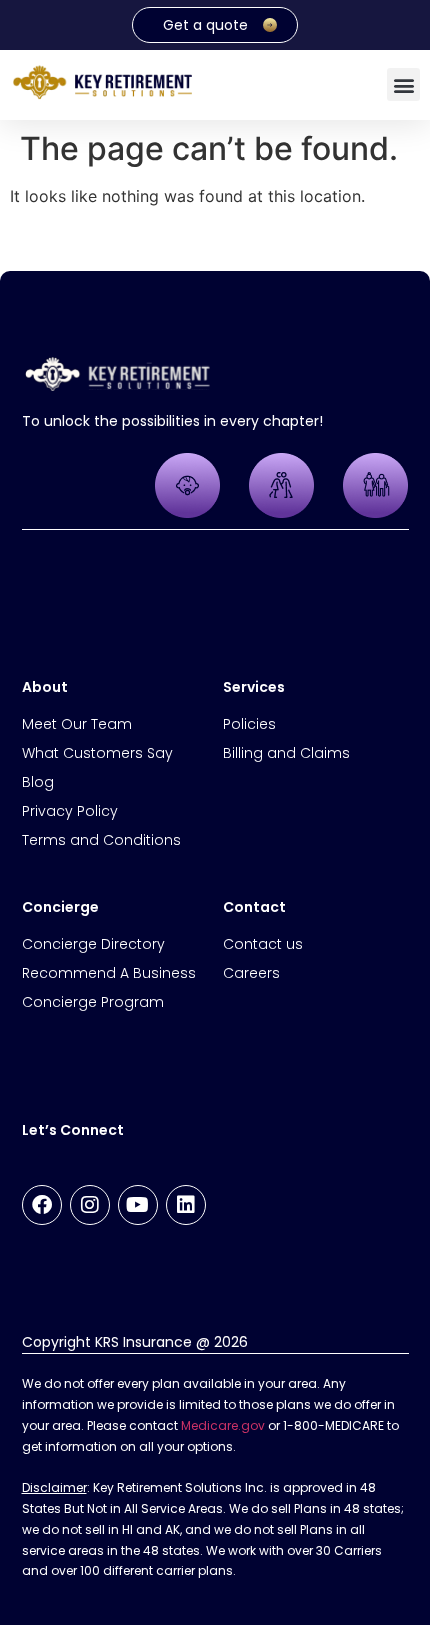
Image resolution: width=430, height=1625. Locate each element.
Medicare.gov (223, 1425)
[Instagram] (90, 1205)
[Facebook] (42, 1205)
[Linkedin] (186, 1205)
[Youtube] (138, 1205)
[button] (403, 84)
